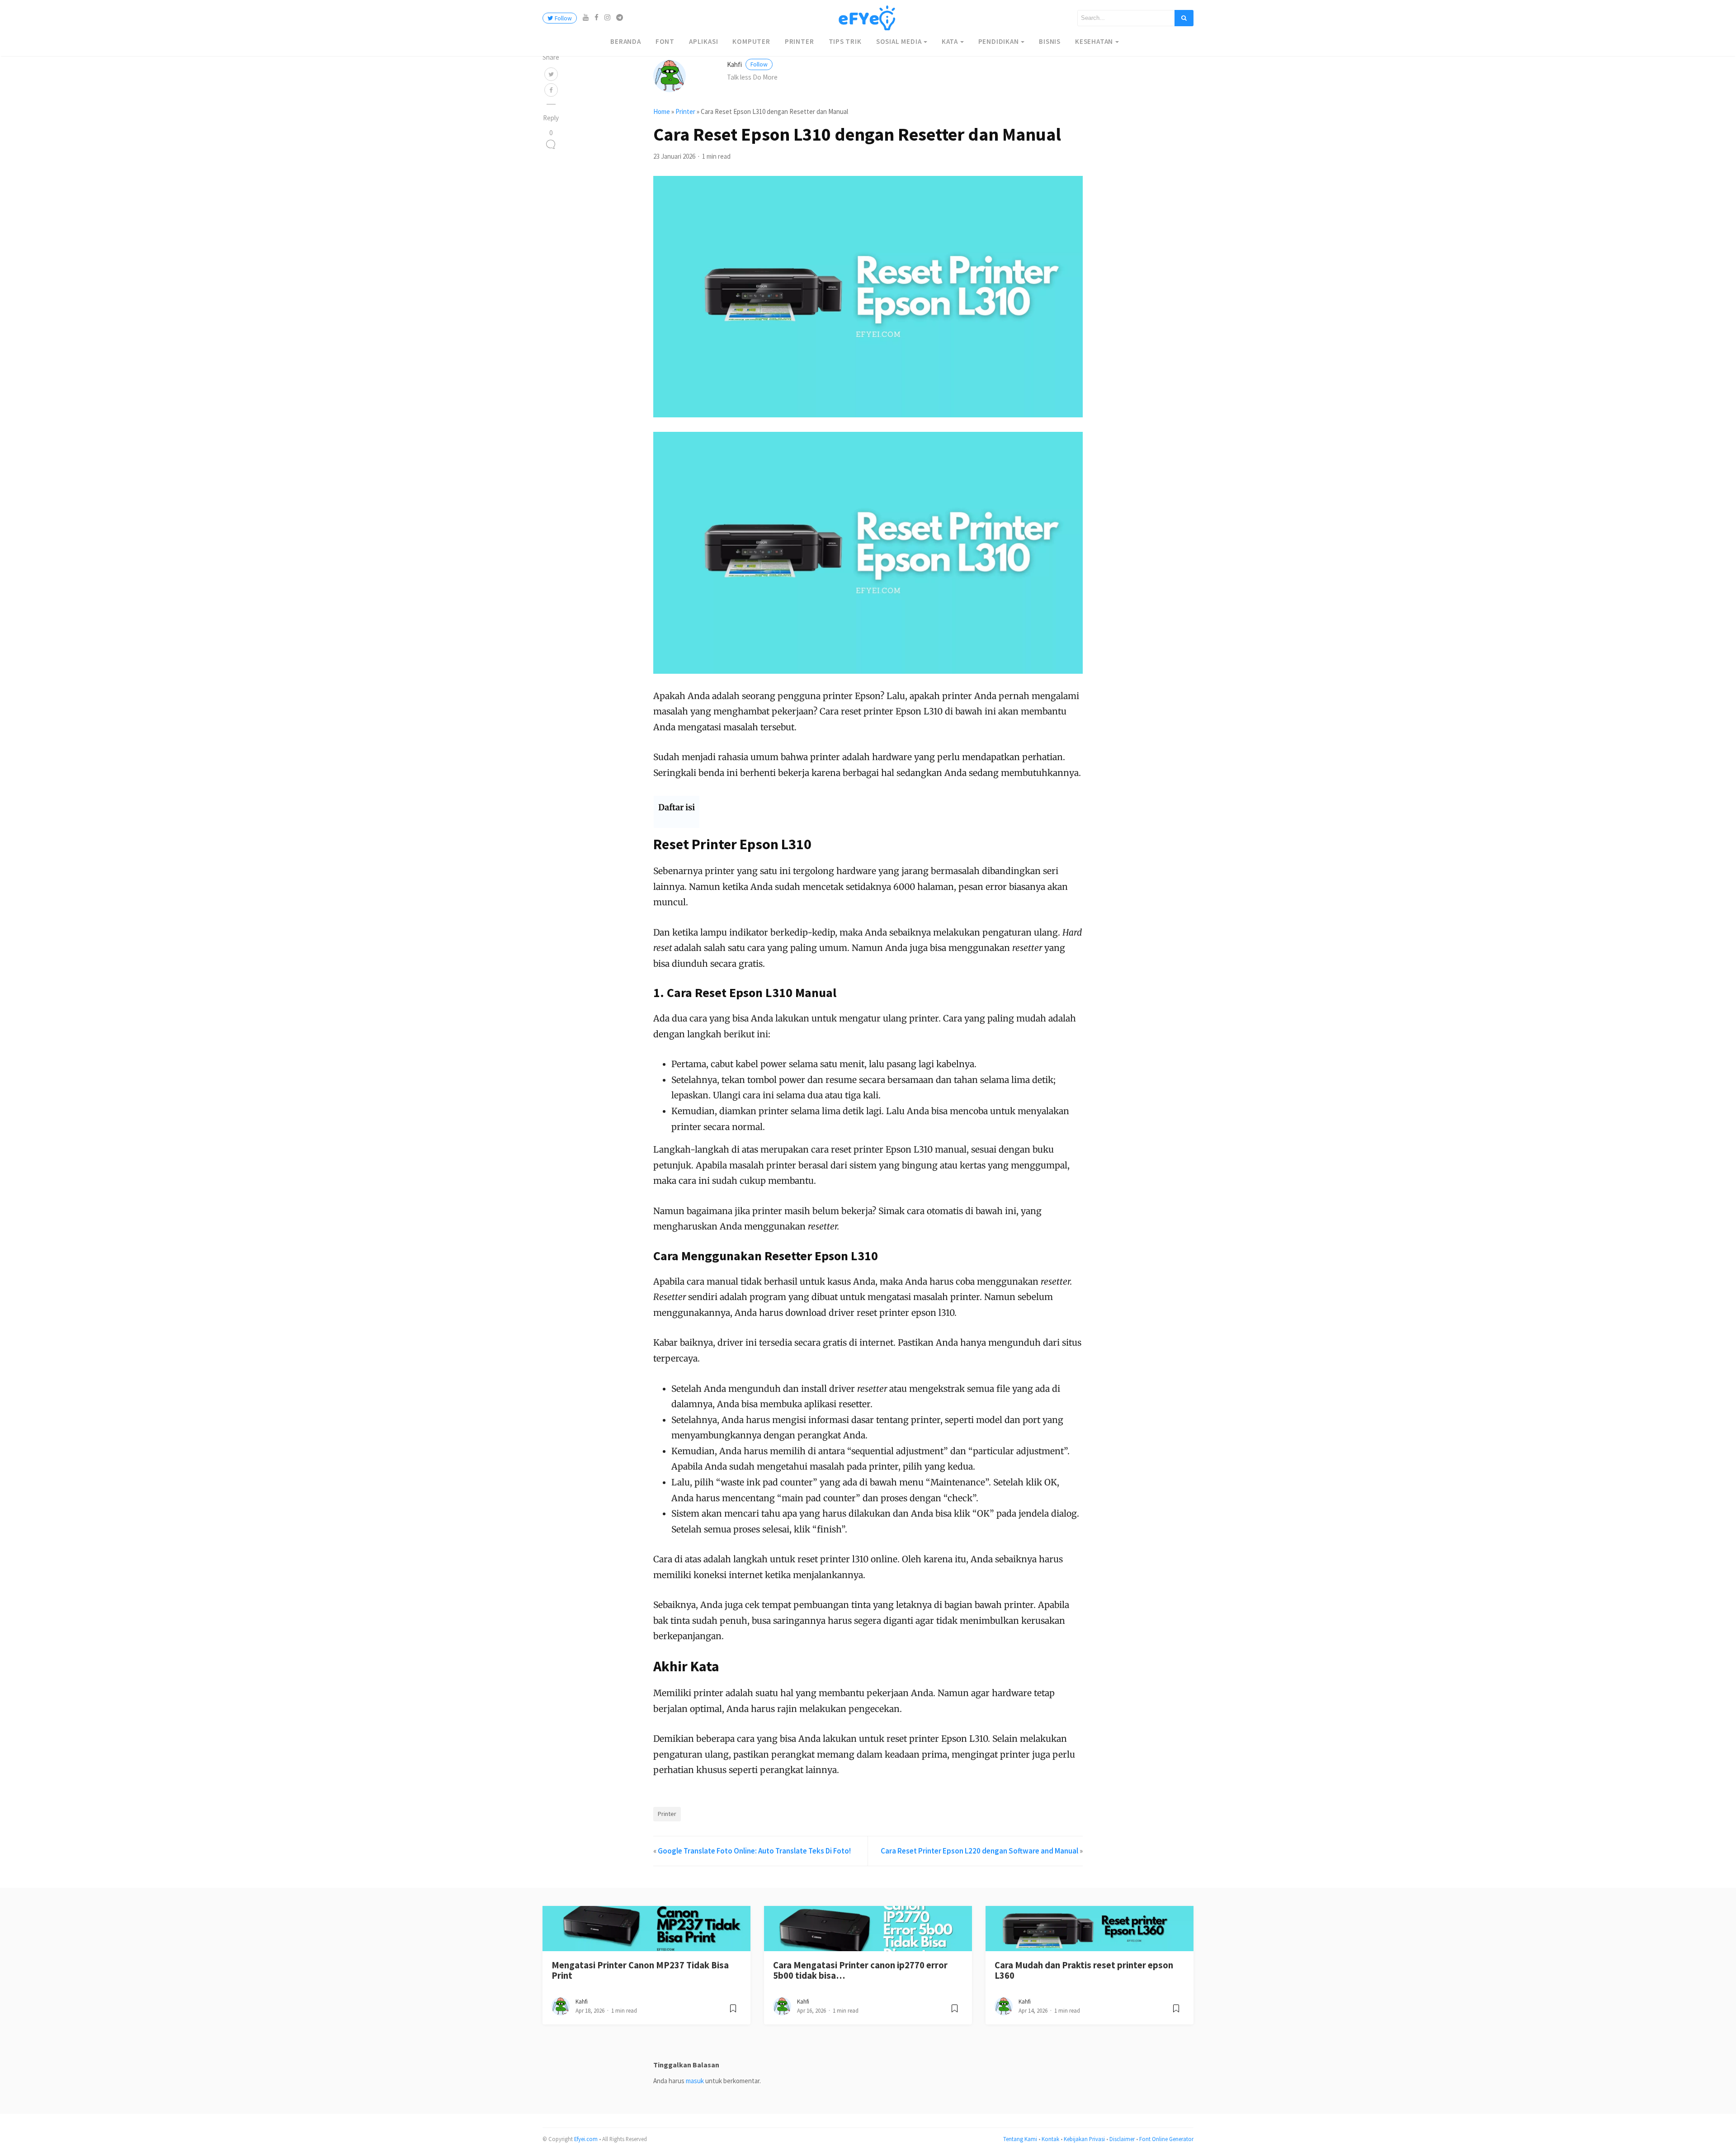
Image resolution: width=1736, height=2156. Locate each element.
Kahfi (747, 64)
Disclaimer (1122, 2139)
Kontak (1050, 2139)
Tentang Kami (1020, 2139)
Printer (800, 41)
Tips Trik (845, 41)
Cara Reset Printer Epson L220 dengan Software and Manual (979, 1851)
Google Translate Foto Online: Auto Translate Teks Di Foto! (754, 1851)
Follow (563, 18)
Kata (950, 41)
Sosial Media (899, 41)
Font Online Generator (1166, 2139)
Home (662, 111)
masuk (695, 2081)
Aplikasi (703, 41)
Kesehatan (1094, 41)
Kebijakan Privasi (1084, 2139)
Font (665, 41)
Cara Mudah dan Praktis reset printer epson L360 (1084, 1970)
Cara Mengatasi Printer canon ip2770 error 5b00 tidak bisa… (860, 1970)
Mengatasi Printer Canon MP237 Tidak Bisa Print (640, 1970)
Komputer (751, 41)
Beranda (626, 41)
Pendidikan (999, 41)
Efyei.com (586, 2139)
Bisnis (1050, 41)
